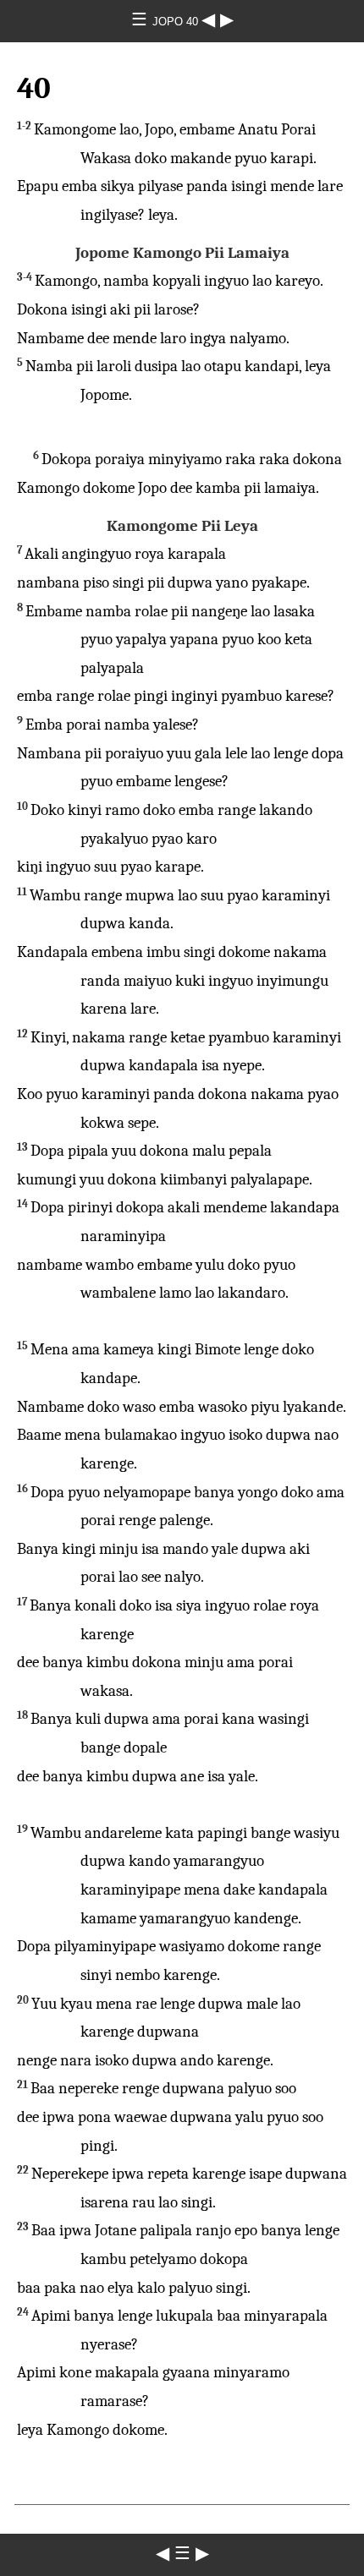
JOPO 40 (177, 22)
